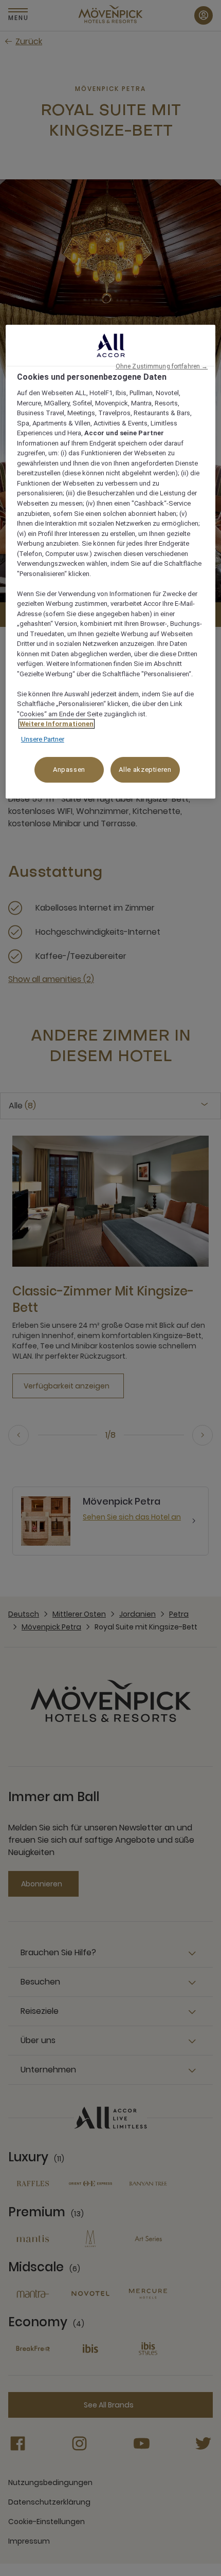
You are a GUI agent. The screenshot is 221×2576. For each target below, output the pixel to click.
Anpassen (69, 770)
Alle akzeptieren (145, 770)
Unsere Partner (43, 739)
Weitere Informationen (57, 724)
